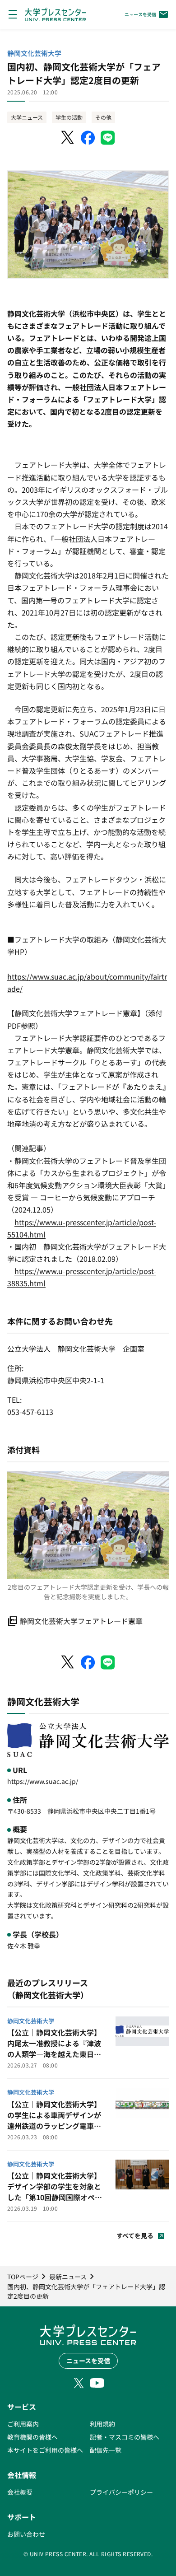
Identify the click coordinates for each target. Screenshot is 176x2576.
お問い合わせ (26, 2534)
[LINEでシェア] (108, 138)
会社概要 (20, 2492)
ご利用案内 (23, 2424)
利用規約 (102, 2424)
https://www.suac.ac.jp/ (43, 1781)
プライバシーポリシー (121, 2492)
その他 (103, 117)
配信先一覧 (106, 2450)
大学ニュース (27, 117)
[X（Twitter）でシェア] (68, 138)
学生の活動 (69, 117)
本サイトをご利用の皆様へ (45, 2450)
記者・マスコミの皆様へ (125, 2437)
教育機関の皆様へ (32, 2437)
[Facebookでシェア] (88, 138)
